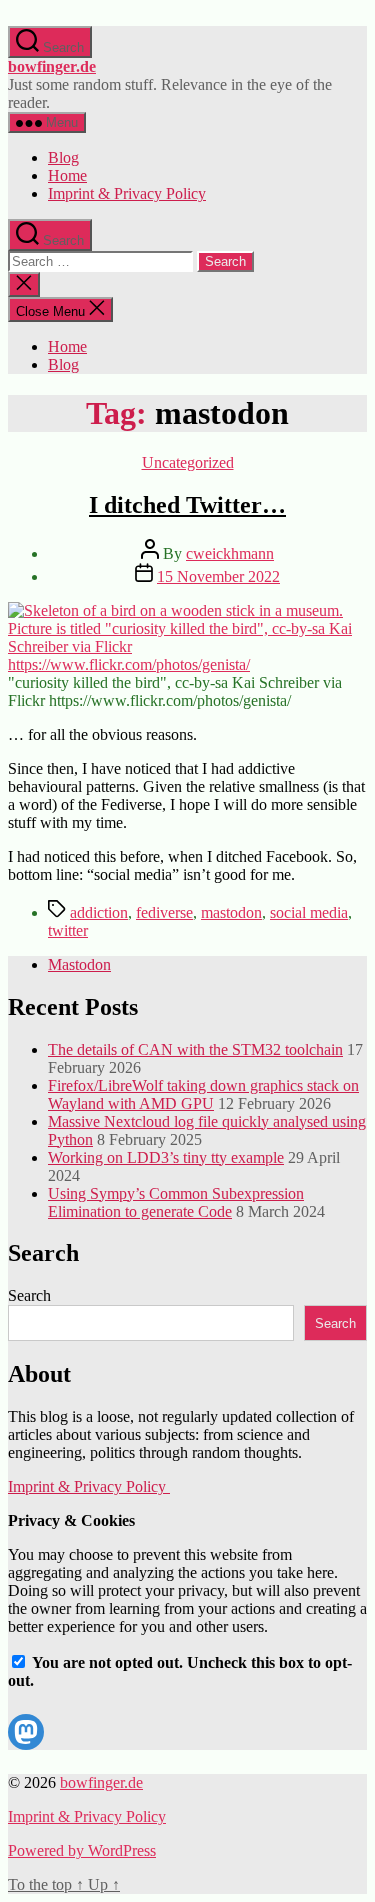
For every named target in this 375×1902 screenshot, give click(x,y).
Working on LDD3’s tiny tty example (166, 1157)
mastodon (231, 912)
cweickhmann (230, 553)
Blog (63, 157)
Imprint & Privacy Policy (127, 193)
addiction (99, 912)
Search (29, 1295)
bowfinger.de (52, 66)
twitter (68, 930)
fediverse (164, 912)
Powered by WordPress (82, 1850)
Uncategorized (188, 462)
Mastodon (79, 964)
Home (67, 175)
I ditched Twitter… (187, 505)
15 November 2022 (218, 576)
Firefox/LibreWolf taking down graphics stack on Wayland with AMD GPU (203, 1094)
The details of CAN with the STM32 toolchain (195, 1049)
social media (309, 912)
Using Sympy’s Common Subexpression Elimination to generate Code (176, 1202)
